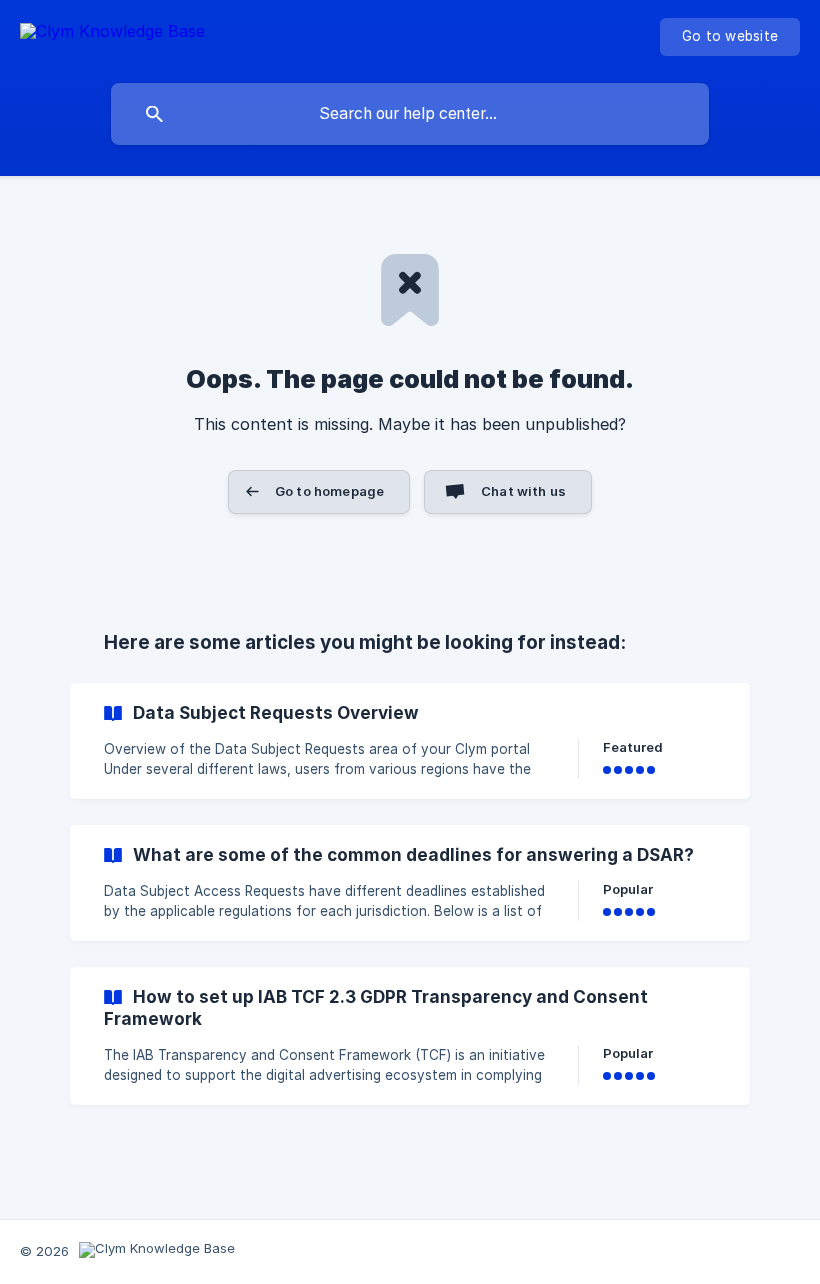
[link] (410, 741)
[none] (112, 34)
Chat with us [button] (523, 491)
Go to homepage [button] (329, 491)
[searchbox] (410, 114)
